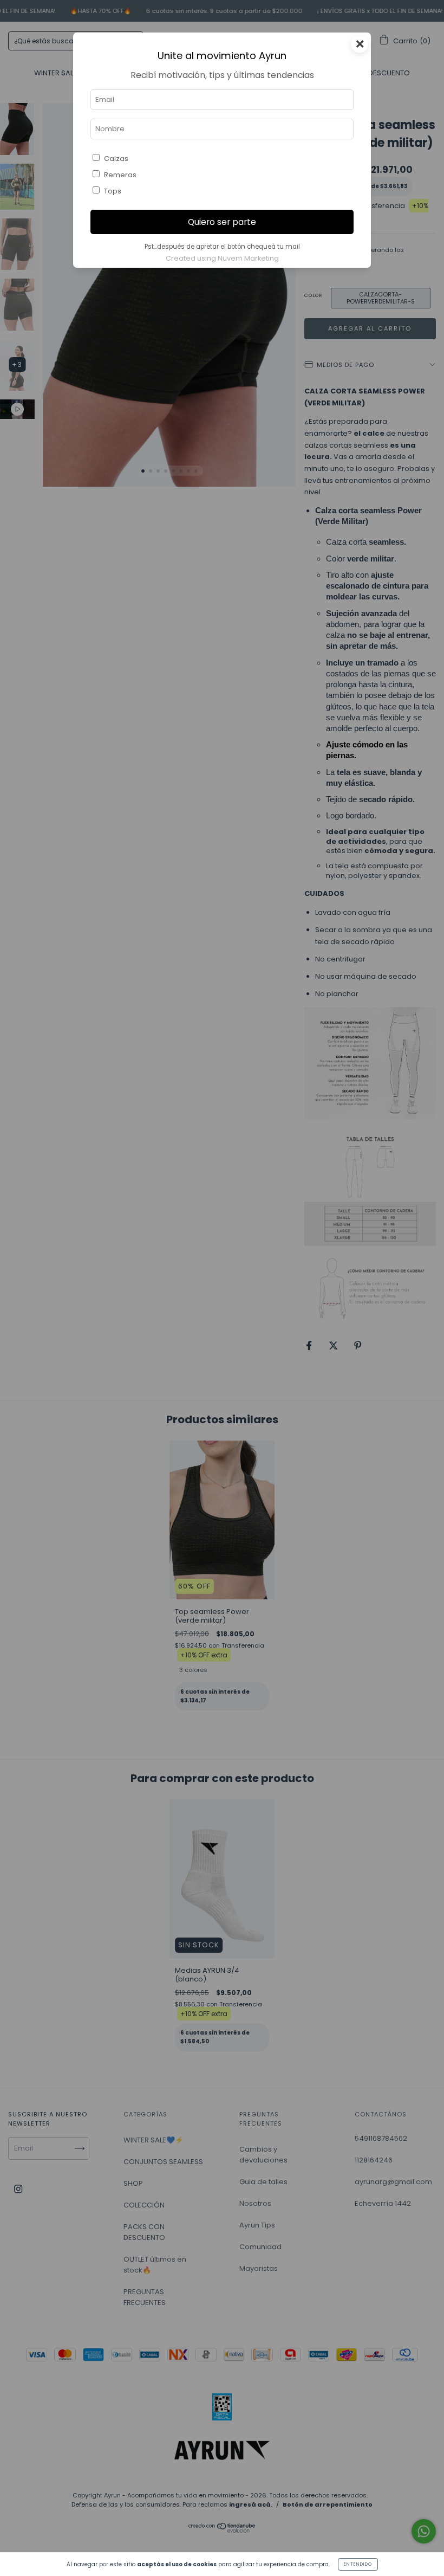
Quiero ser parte (222, 222)
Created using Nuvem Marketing (222, 258)
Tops (113, 191)
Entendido (358, 2564)
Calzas (116, 159)
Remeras (120, 175)
